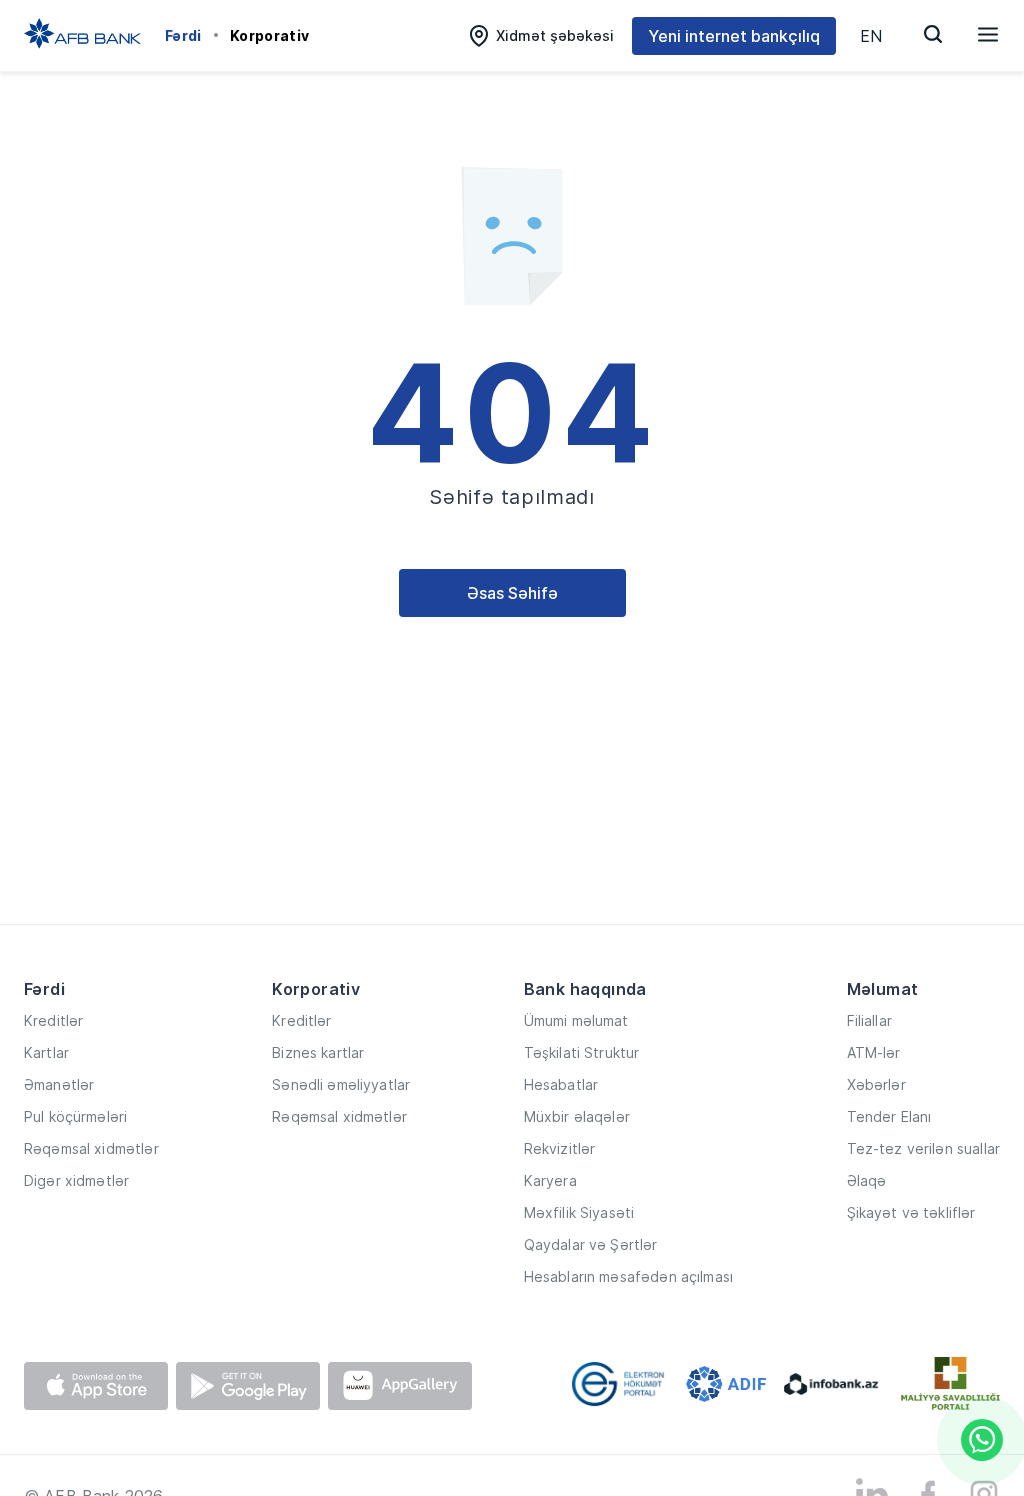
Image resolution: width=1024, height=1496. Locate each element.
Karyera (550, 1180)
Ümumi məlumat (576, 1020)
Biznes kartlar (318, 1052)
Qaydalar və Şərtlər (591, 1244)
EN (871, 36)
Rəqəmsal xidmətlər (91, 1148)
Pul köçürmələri (75, 1116)
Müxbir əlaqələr (577, 1116)
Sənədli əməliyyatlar (341, 1084)
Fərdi (183, 35)
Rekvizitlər (560, 1148)
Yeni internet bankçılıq (734, 36)
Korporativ (270, 35)
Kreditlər (53, 1020)
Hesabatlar (561, 1084)
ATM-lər (874, 1052)
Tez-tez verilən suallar (923, 1148)
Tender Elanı (889, 1116)
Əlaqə (867, 1180)
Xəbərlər (876, 1084)
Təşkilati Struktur (582, 1052)
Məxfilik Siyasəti (579, 1212)
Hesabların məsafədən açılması (628, 1276)
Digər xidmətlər (76, 1180)
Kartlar (46, 1052)
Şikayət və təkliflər (911, 1212)
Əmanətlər (59, 1084)
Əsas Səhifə (512, 593)
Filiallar (869, 1020)
